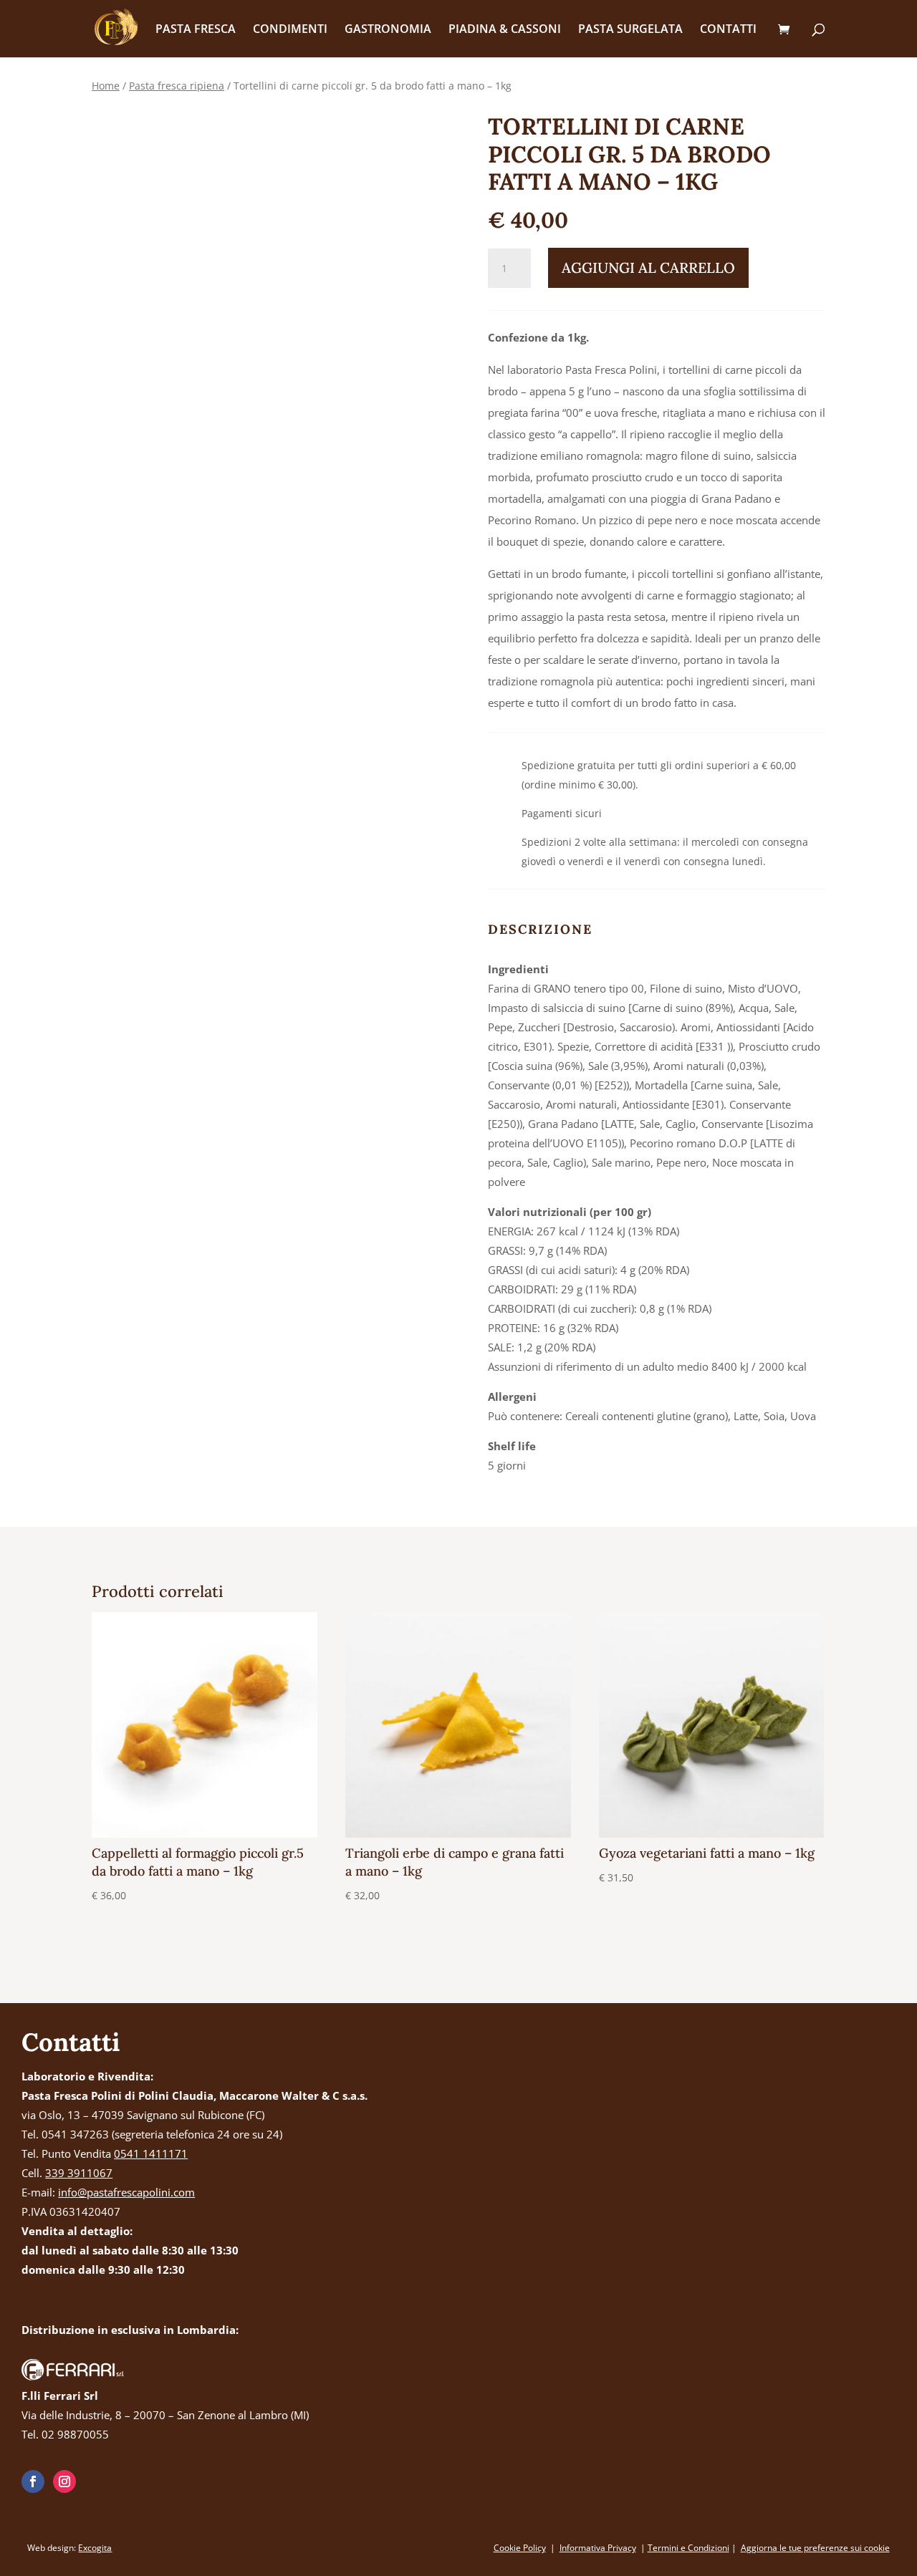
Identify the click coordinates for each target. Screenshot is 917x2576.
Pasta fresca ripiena (177, 86)
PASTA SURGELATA (630, 30)
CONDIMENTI (290, 30)
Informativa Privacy (598, 2548)
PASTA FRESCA (196, 30)
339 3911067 (79, 2173)
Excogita (95, 2548)
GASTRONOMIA (388, 30)
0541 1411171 (151, 2153)
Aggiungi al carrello (648, 267)
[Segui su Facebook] (33, 2481)
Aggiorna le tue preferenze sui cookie (815, 2548)
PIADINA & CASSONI (505, 30)
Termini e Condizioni (688, 2548)
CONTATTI (728, 30)
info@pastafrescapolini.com (126, 2192)
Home (106, 86)
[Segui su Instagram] (64, 2481)
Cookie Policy (520, 2548)
